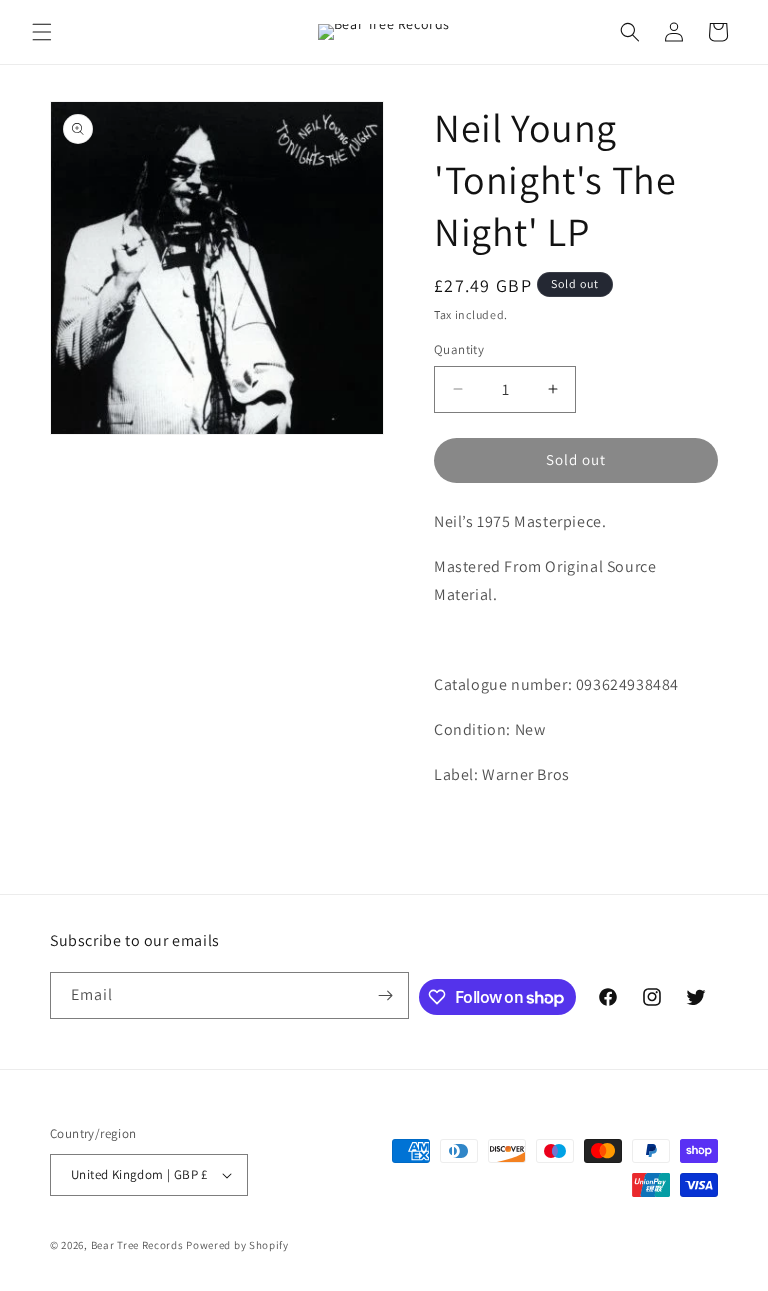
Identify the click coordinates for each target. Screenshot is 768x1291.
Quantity (459, 349)
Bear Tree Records (137, 1245)
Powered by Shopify (237, 1245)
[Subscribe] (386, 995)
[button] (42, 32)
